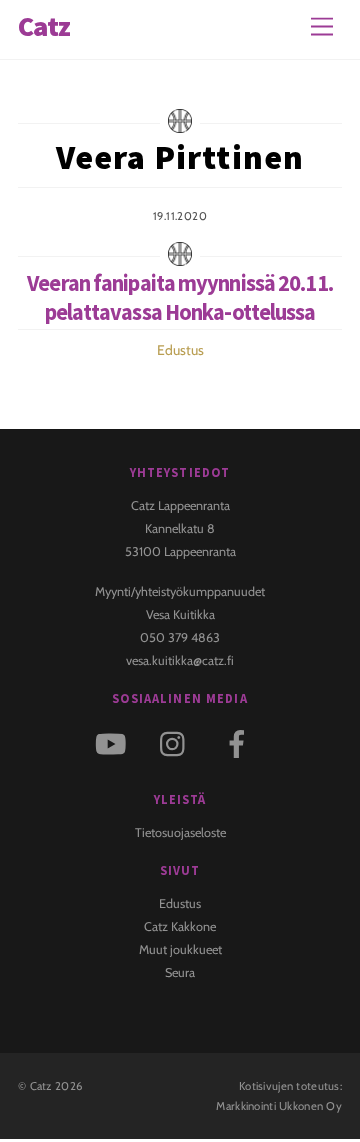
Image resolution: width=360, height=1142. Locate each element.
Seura (180, 972)
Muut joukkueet (180, 949)
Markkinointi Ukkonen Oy (279, 1106)
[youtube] (114, 742)
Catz (41, 1086)
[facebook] (240, 742)
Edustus (180, 350)
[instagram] (177, 742)
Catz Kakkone (180, 926)
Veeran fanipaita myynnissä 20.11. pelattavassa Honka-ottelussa (179, 297)
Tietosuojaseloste (180, 832)
